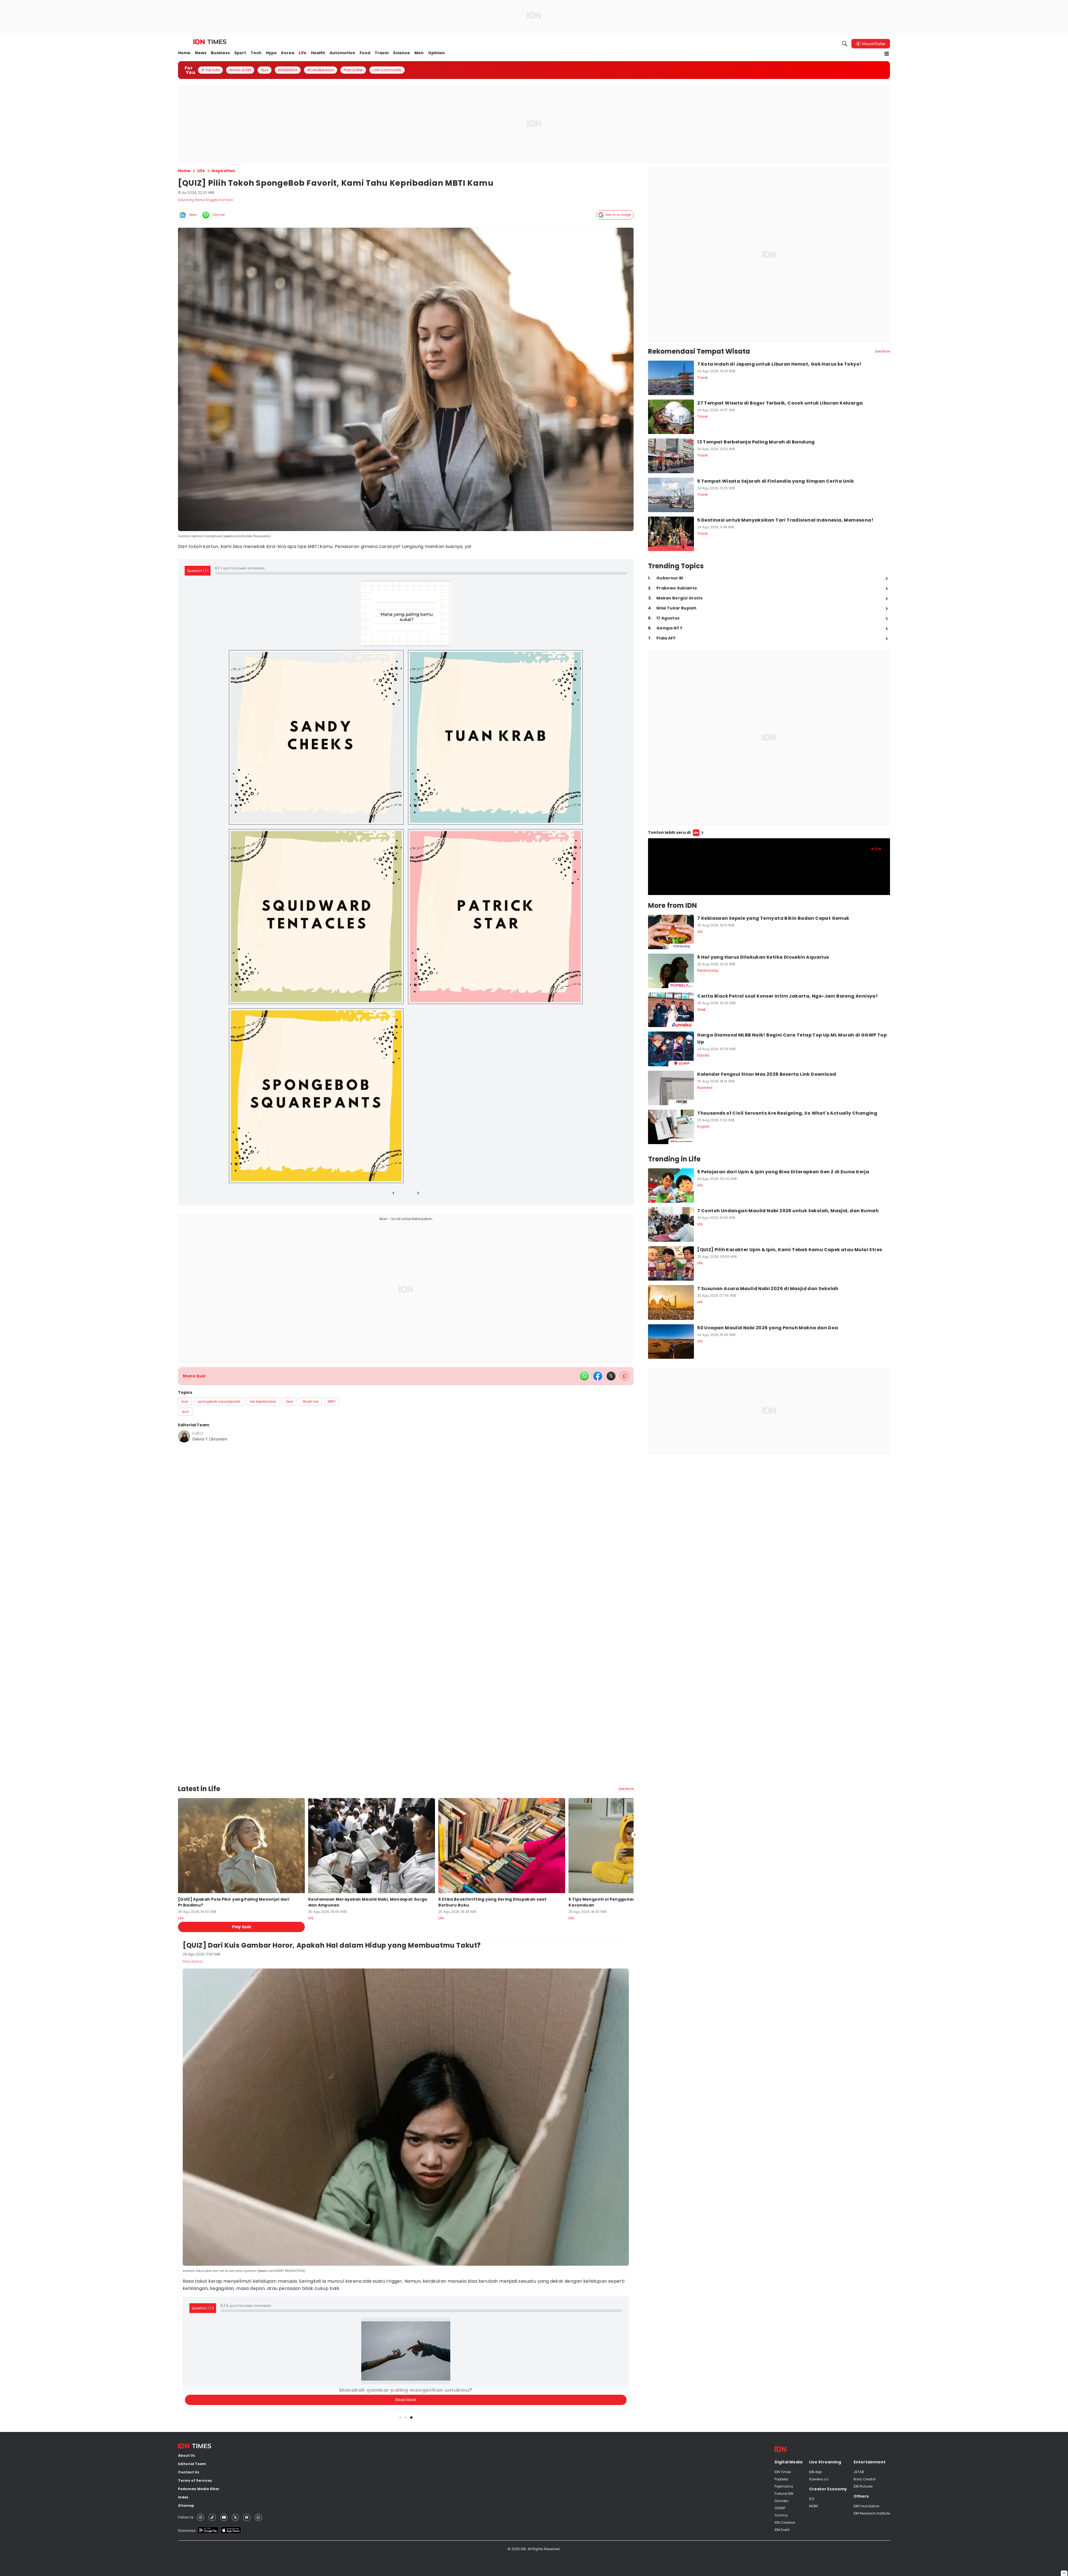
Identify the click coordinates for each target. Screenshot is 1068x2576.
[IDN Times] (210, 42)
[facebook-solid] (598, 1370)
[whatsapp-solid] (584, 1370)
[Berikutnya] (635, 1809)
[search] (845, 44)
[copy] (625, 1371)
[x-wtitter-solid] (611, 1370)
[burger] (887, 54)
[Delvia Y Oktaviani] (184, 1431)
